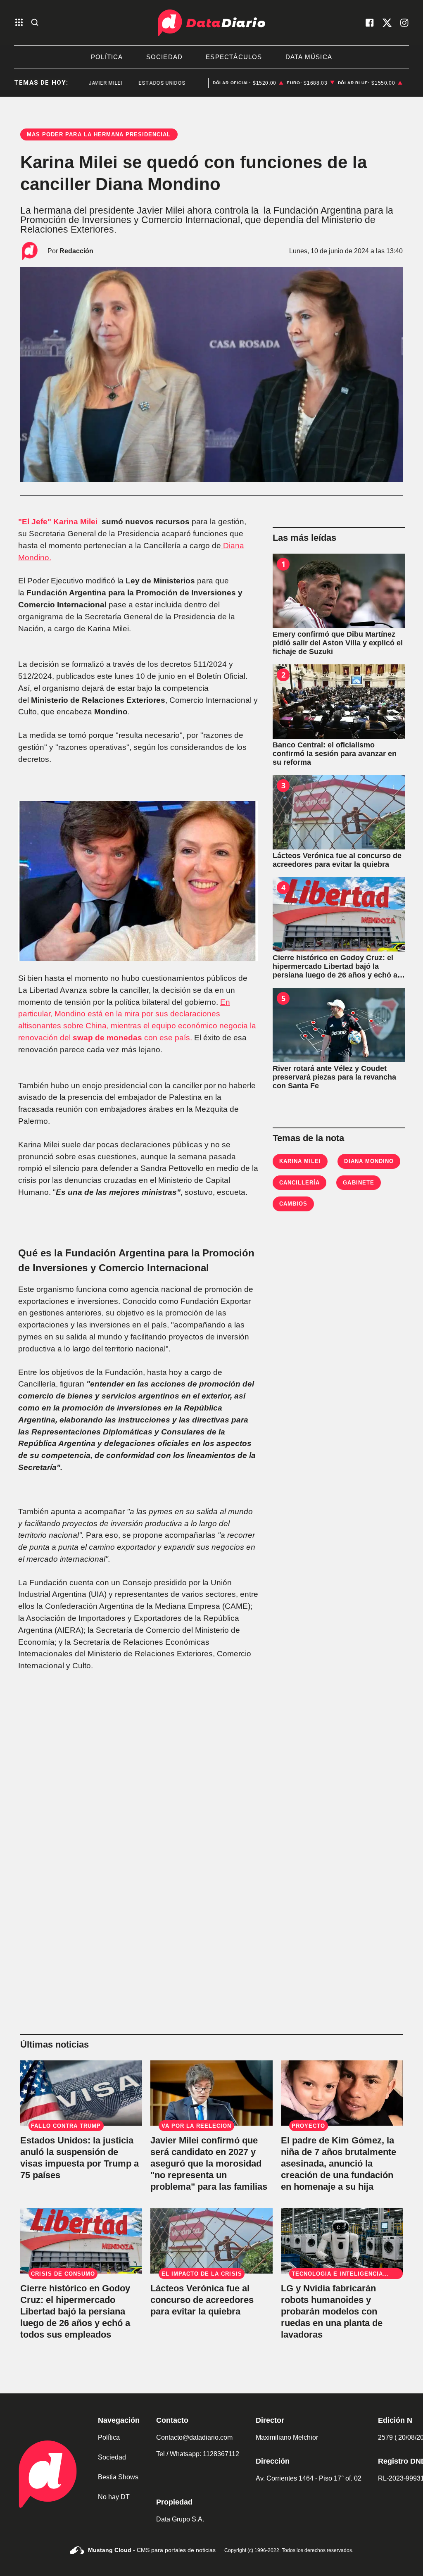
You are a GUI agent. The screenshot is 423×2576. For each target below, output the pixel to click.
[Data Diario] (211, 23)
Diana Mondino (369, 1161)
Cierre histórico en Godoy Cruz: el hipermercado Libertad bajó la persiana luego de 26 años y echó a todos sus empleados (75, 2311)
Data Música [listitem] (309, 57)
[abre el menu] (19, 23)
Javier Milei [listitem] (81, 83)
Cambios (293, 1204)
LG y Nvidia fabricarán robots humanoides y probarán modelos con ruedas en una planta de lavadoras (332, 2311)
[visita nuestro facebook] (370, 23)
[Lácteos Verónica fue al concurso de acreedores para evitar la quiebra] (339, 812)
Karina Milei (300, 1161)
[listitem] (248, 83)
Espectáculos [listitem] (234, 57)
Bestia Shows (118, 2477)
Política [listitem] (107, 57)
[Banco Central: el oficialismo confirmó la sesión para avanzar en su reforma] (339, 702)
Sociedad (112, 2457)
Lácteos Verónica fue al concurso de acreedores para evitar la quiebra (202, 2300)
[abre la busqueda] (35, 23)
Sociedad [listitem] (165, 57)
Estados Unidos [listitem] (138, 83)
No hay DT (114, 2497)
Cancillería (299, 1183)
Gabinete (358, 1183)
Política (109, 2437)
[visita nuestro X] (387, 23)
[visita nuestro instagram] (404, 23)
